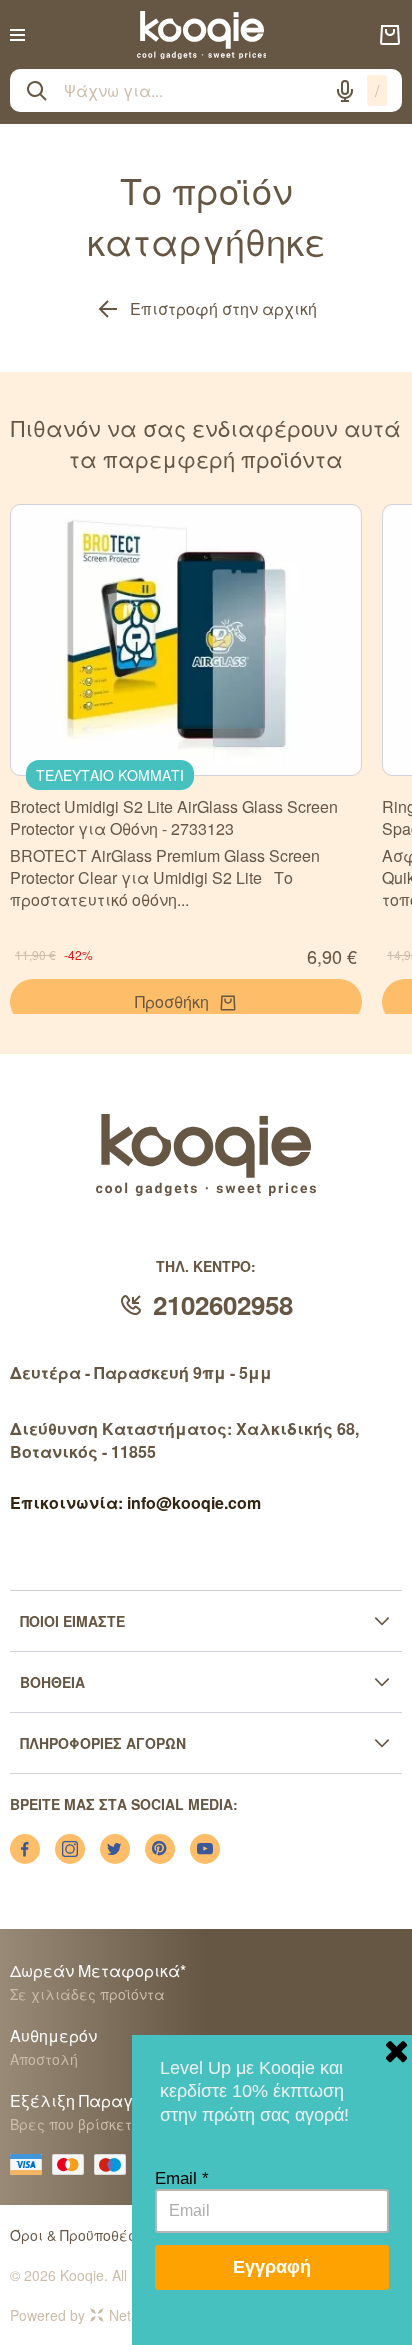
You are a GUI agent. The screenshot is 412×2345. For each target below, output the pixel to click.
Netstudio (139, 2315)
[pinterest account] (160, 1849)
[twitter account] (115, 1849)
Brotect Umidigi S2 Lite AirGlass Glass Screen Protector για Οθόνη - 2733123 (174, 817)
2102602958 (223, 1304)
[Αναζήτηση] (37, 91)
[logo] (202, 35)
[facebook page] (25, 1849)
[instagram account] (70, 1849)
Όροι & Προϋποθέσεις (84, 2235)
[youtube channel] (205, 1849)
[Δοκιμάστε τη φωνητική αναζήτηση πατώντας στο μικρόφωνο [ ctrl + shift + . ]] (345, 91)
